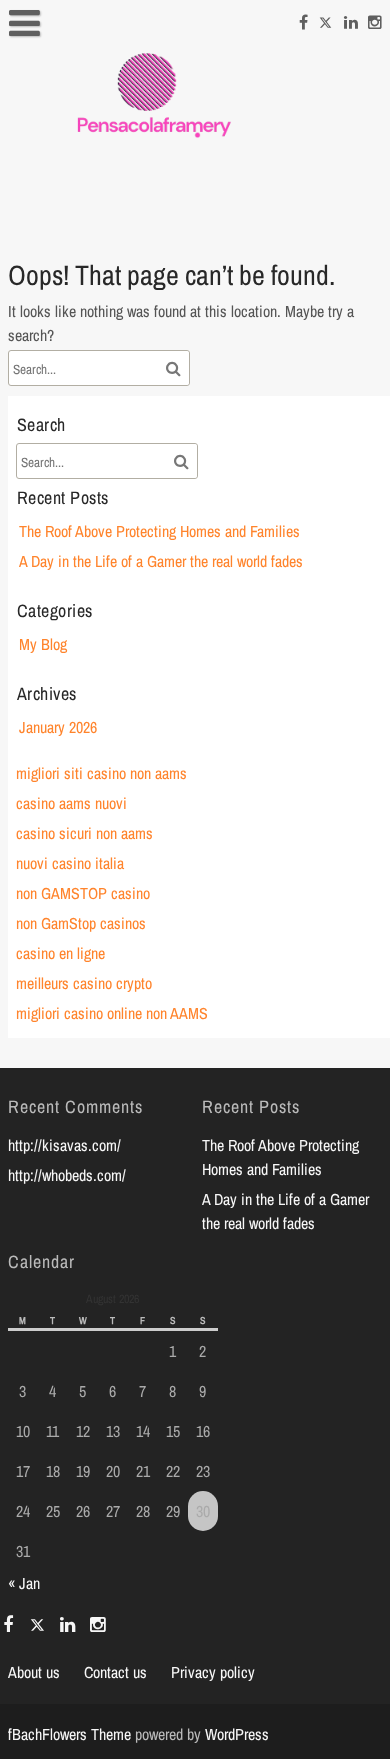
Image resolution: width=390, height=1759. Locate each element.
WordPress (237, 1734)
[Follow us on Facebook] (303, 19)
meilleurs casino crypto (84, 983)
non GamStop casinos (81, 923)
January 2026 (58, 727)
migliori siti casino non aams (101, 773)
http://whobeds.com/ (67, 1175)
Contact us (115, 1672)
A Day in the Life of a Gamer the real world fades (161, 561)
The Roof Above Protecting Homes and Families (159, 531)
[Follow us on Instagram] (375, 19)
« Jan (24, 1583)
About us (34, 1672)
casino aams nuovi (71, 803)
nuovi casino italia (70, 863)
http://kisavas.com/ (64, 1145)
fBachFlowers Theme (69, 1734)
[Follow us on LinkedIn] (351, 19)
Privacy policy (213, 1672)
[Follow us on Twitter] (326, 19)
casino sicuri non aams (84, 833)
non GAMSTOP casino (83, 893)
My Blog (43, 644)
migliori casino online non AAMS (112, 1013)
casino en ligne (60, 953)
